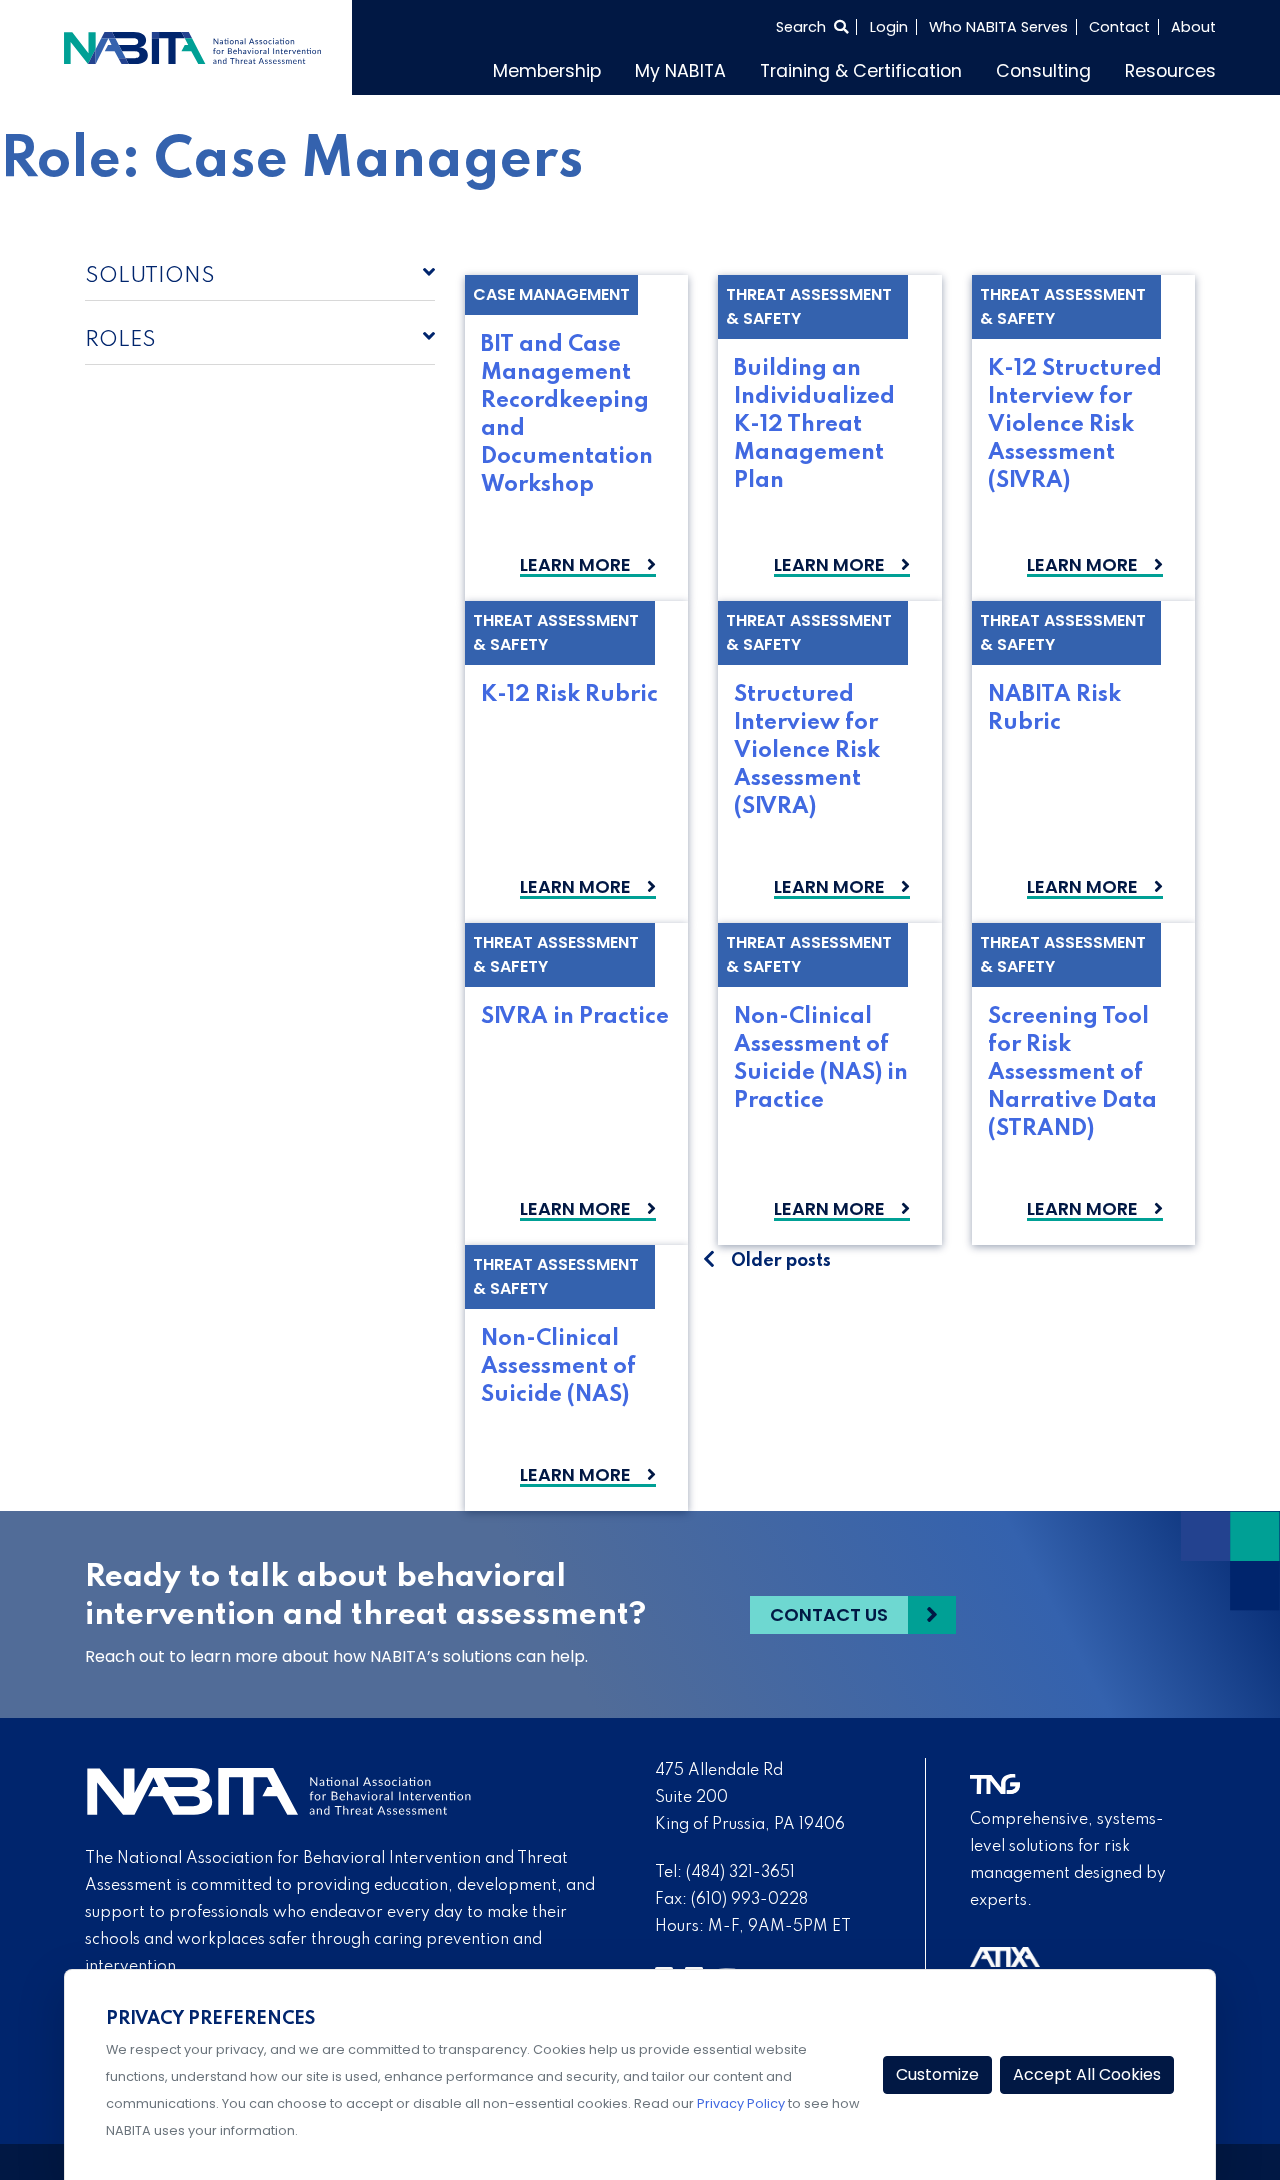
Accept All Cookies (1087, 2074)
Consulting (1043, 71)
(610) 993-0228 (749, 1900)
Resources (1170, 71)
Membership (547, 71)
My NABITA (680, 71)
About (1193, 27)
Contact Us (829, 1614)
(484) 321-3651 (740, 1873)
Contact (1119, 27)
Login (889, 27)
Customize (937, 2074)
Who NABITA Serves (998, 27)
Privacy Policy (741, 2103)
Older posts (781, 1261)
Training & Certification (861, 71)
